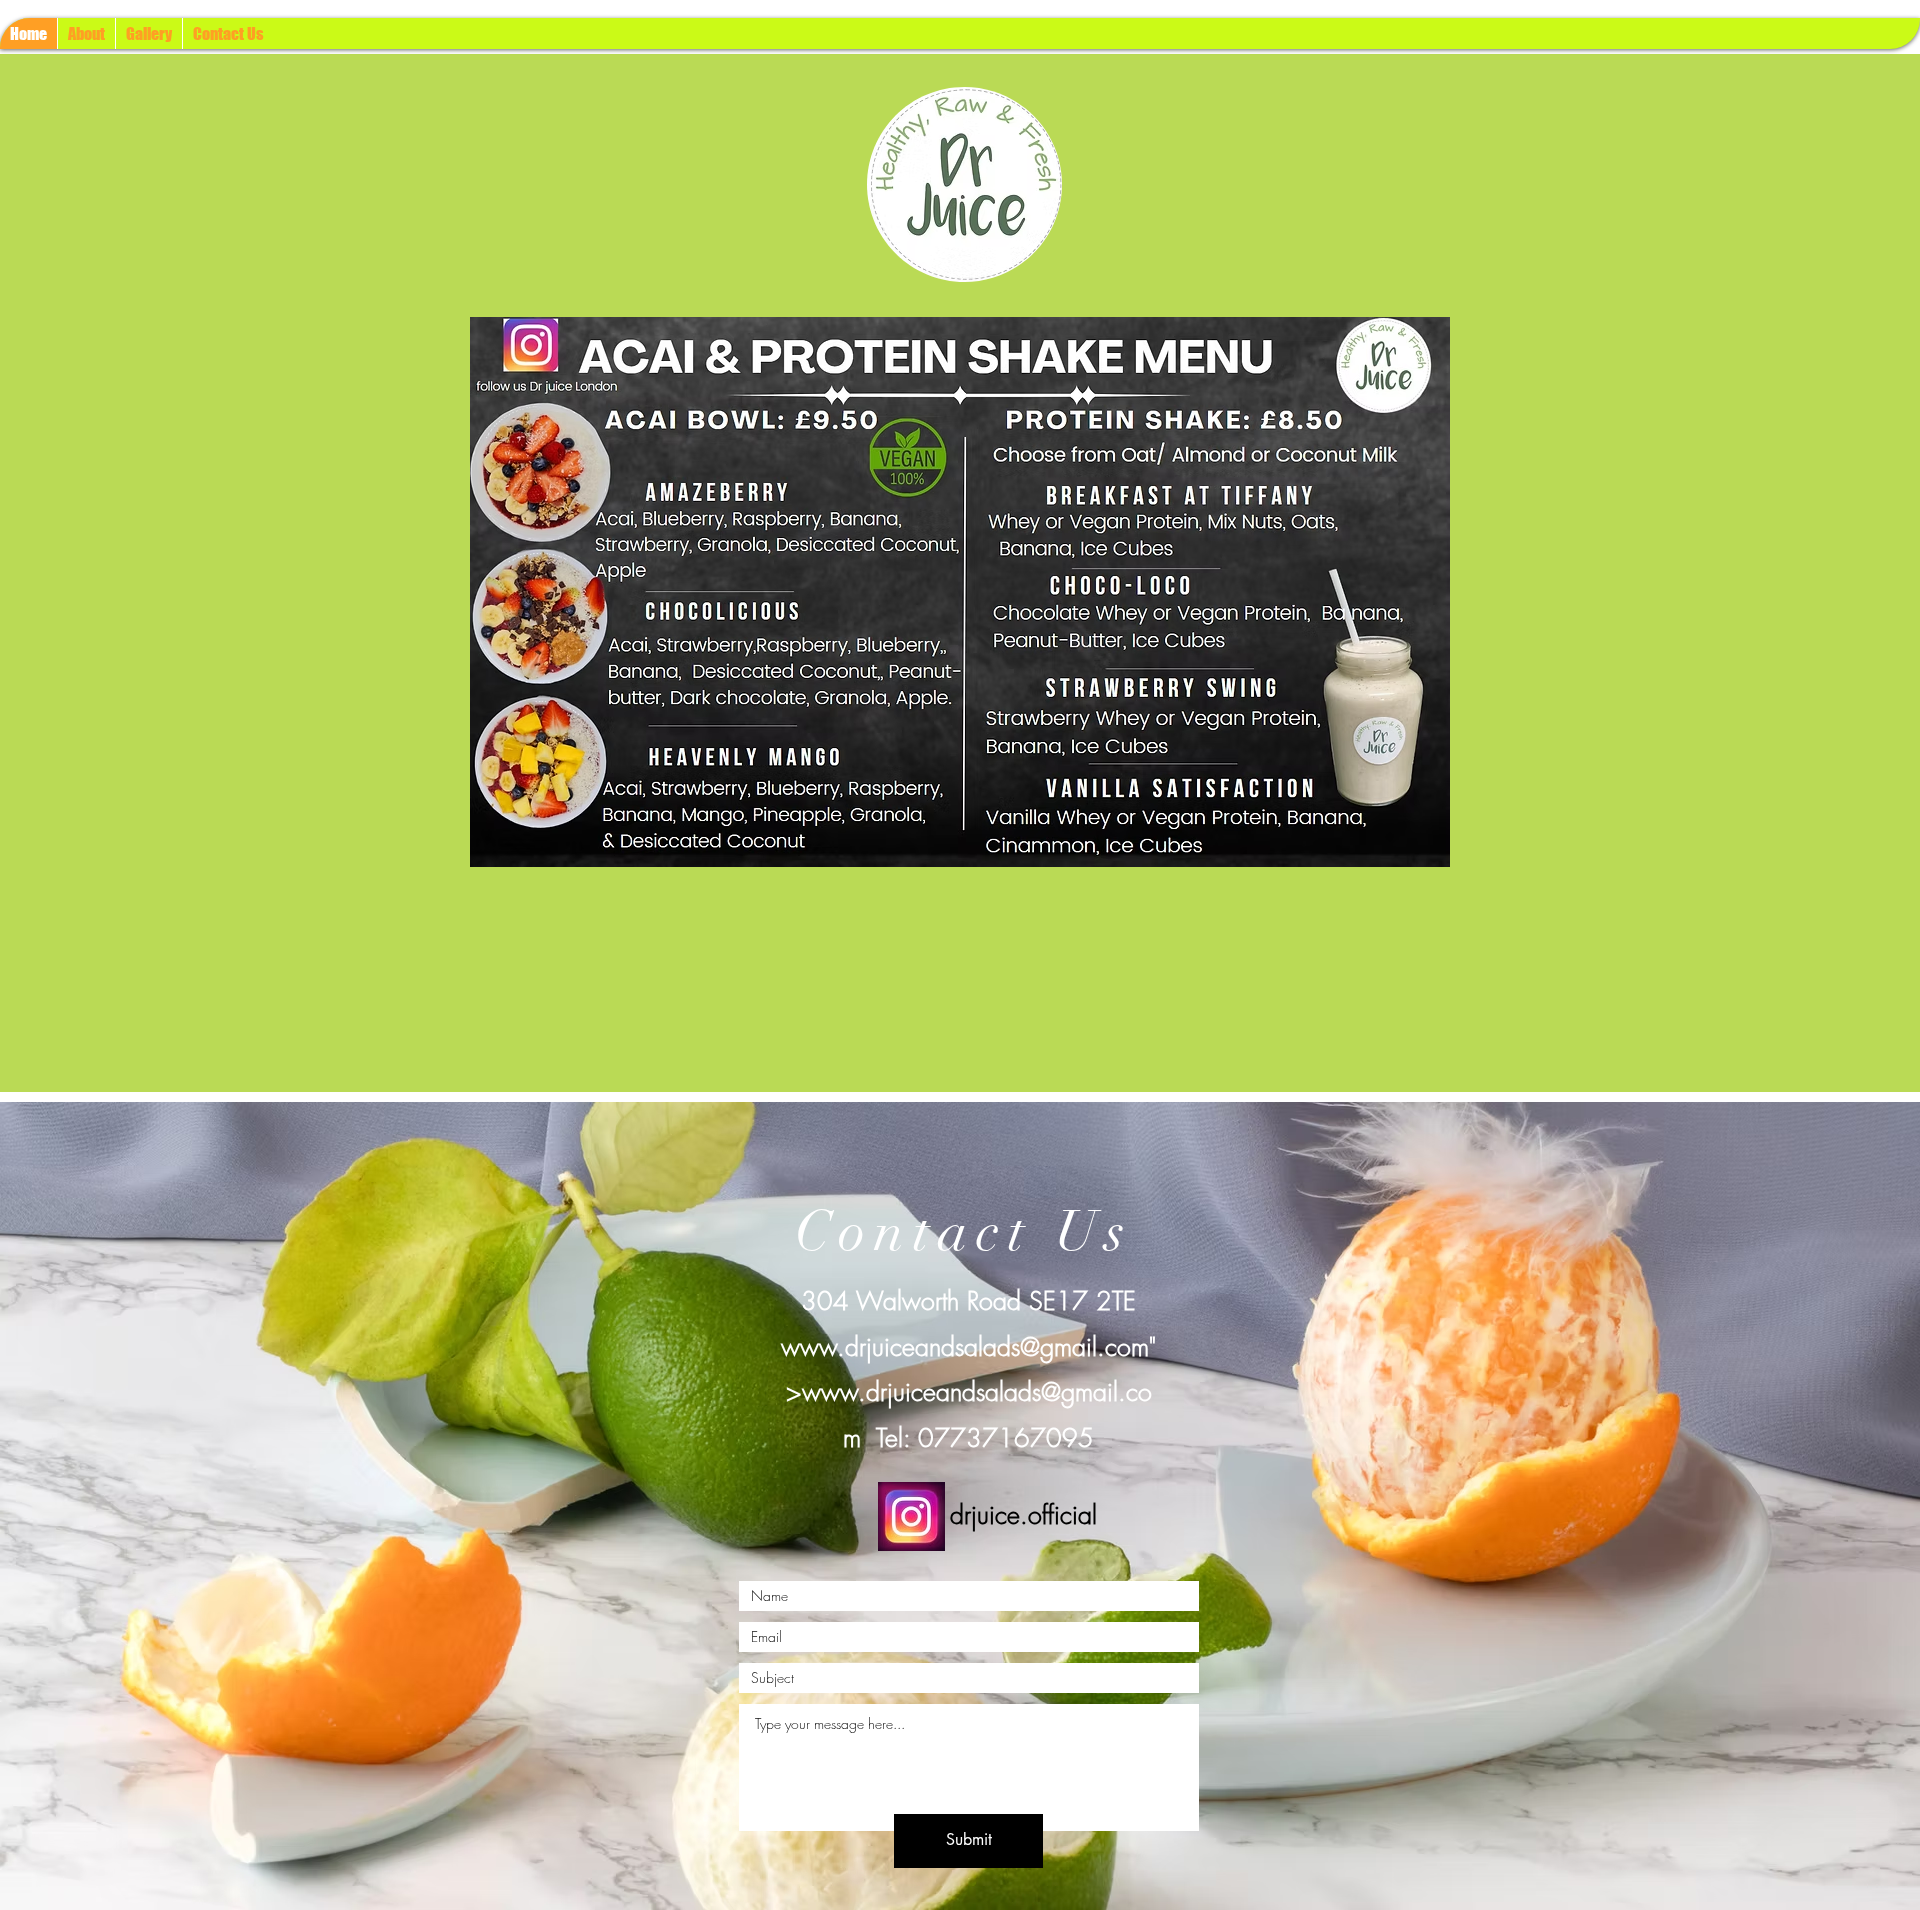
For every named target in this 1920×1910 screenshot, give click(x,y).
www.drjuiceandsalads (900, 1347)
